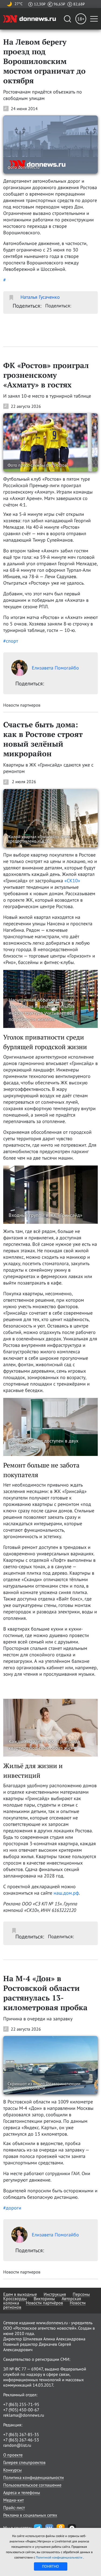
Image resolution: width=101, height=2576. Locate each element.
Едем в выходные (20, 2294)
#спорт (11, 641)
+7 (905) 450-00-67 (21, 2410)
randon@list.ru (17, 2445)
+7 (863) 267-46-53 (21, 2440)
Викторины (44, 2298)
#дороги (12, 2208)
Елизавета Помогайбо (55, 668)
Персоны (81, 2294)
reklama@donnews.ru (24, 2415)
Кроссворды (15, 2298)
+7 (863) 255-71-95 (21, 2404)
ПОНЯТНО (50, 2566)
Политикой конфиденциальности (60, 2557)
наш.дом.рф (66, 1893)
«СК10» (72, 881)
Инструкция (55, 2294)
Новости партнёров (44, 2303)
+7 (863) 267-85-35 (21, 2434)
